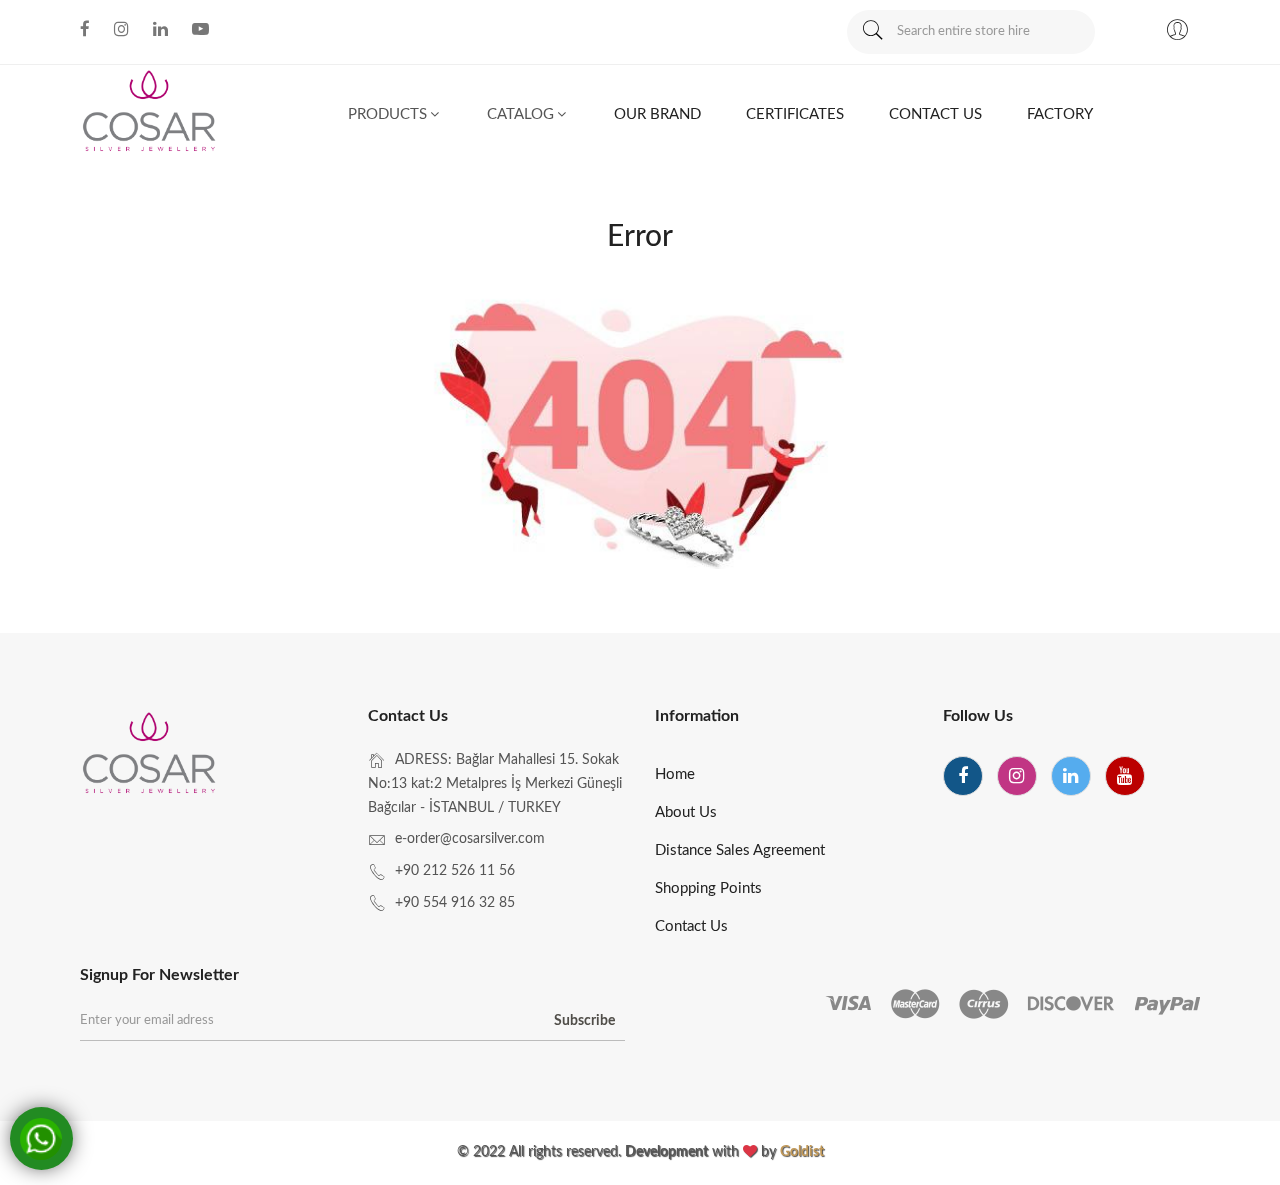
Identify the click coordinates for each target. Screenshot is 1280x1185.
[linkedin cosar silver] (160, 29)
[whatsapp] (45, 1135)
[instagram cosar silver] (121, 29)
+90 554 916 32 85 (455, 903)
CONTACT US (935, 114)
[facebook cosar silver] (85, 29)
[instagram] (1017, 776)
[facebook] (963, 776)
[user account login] (1177, 33)
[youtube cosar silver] (200, 29)
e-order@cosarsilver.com (470, 839)
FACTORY (1060, 114)
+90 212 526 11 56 (455, 871)
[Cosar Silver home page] (150, 756)
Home (675, 774)
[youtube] (1125, 776)
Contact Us (691, 926)
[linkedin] (1071, 776)
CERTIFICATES (795, 114)
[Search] (872, 32)
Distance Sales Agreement (740, 850)
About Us (686, 812)
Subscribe (584, 1021)
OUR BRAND (657, 114)
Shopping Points (708, 888)
